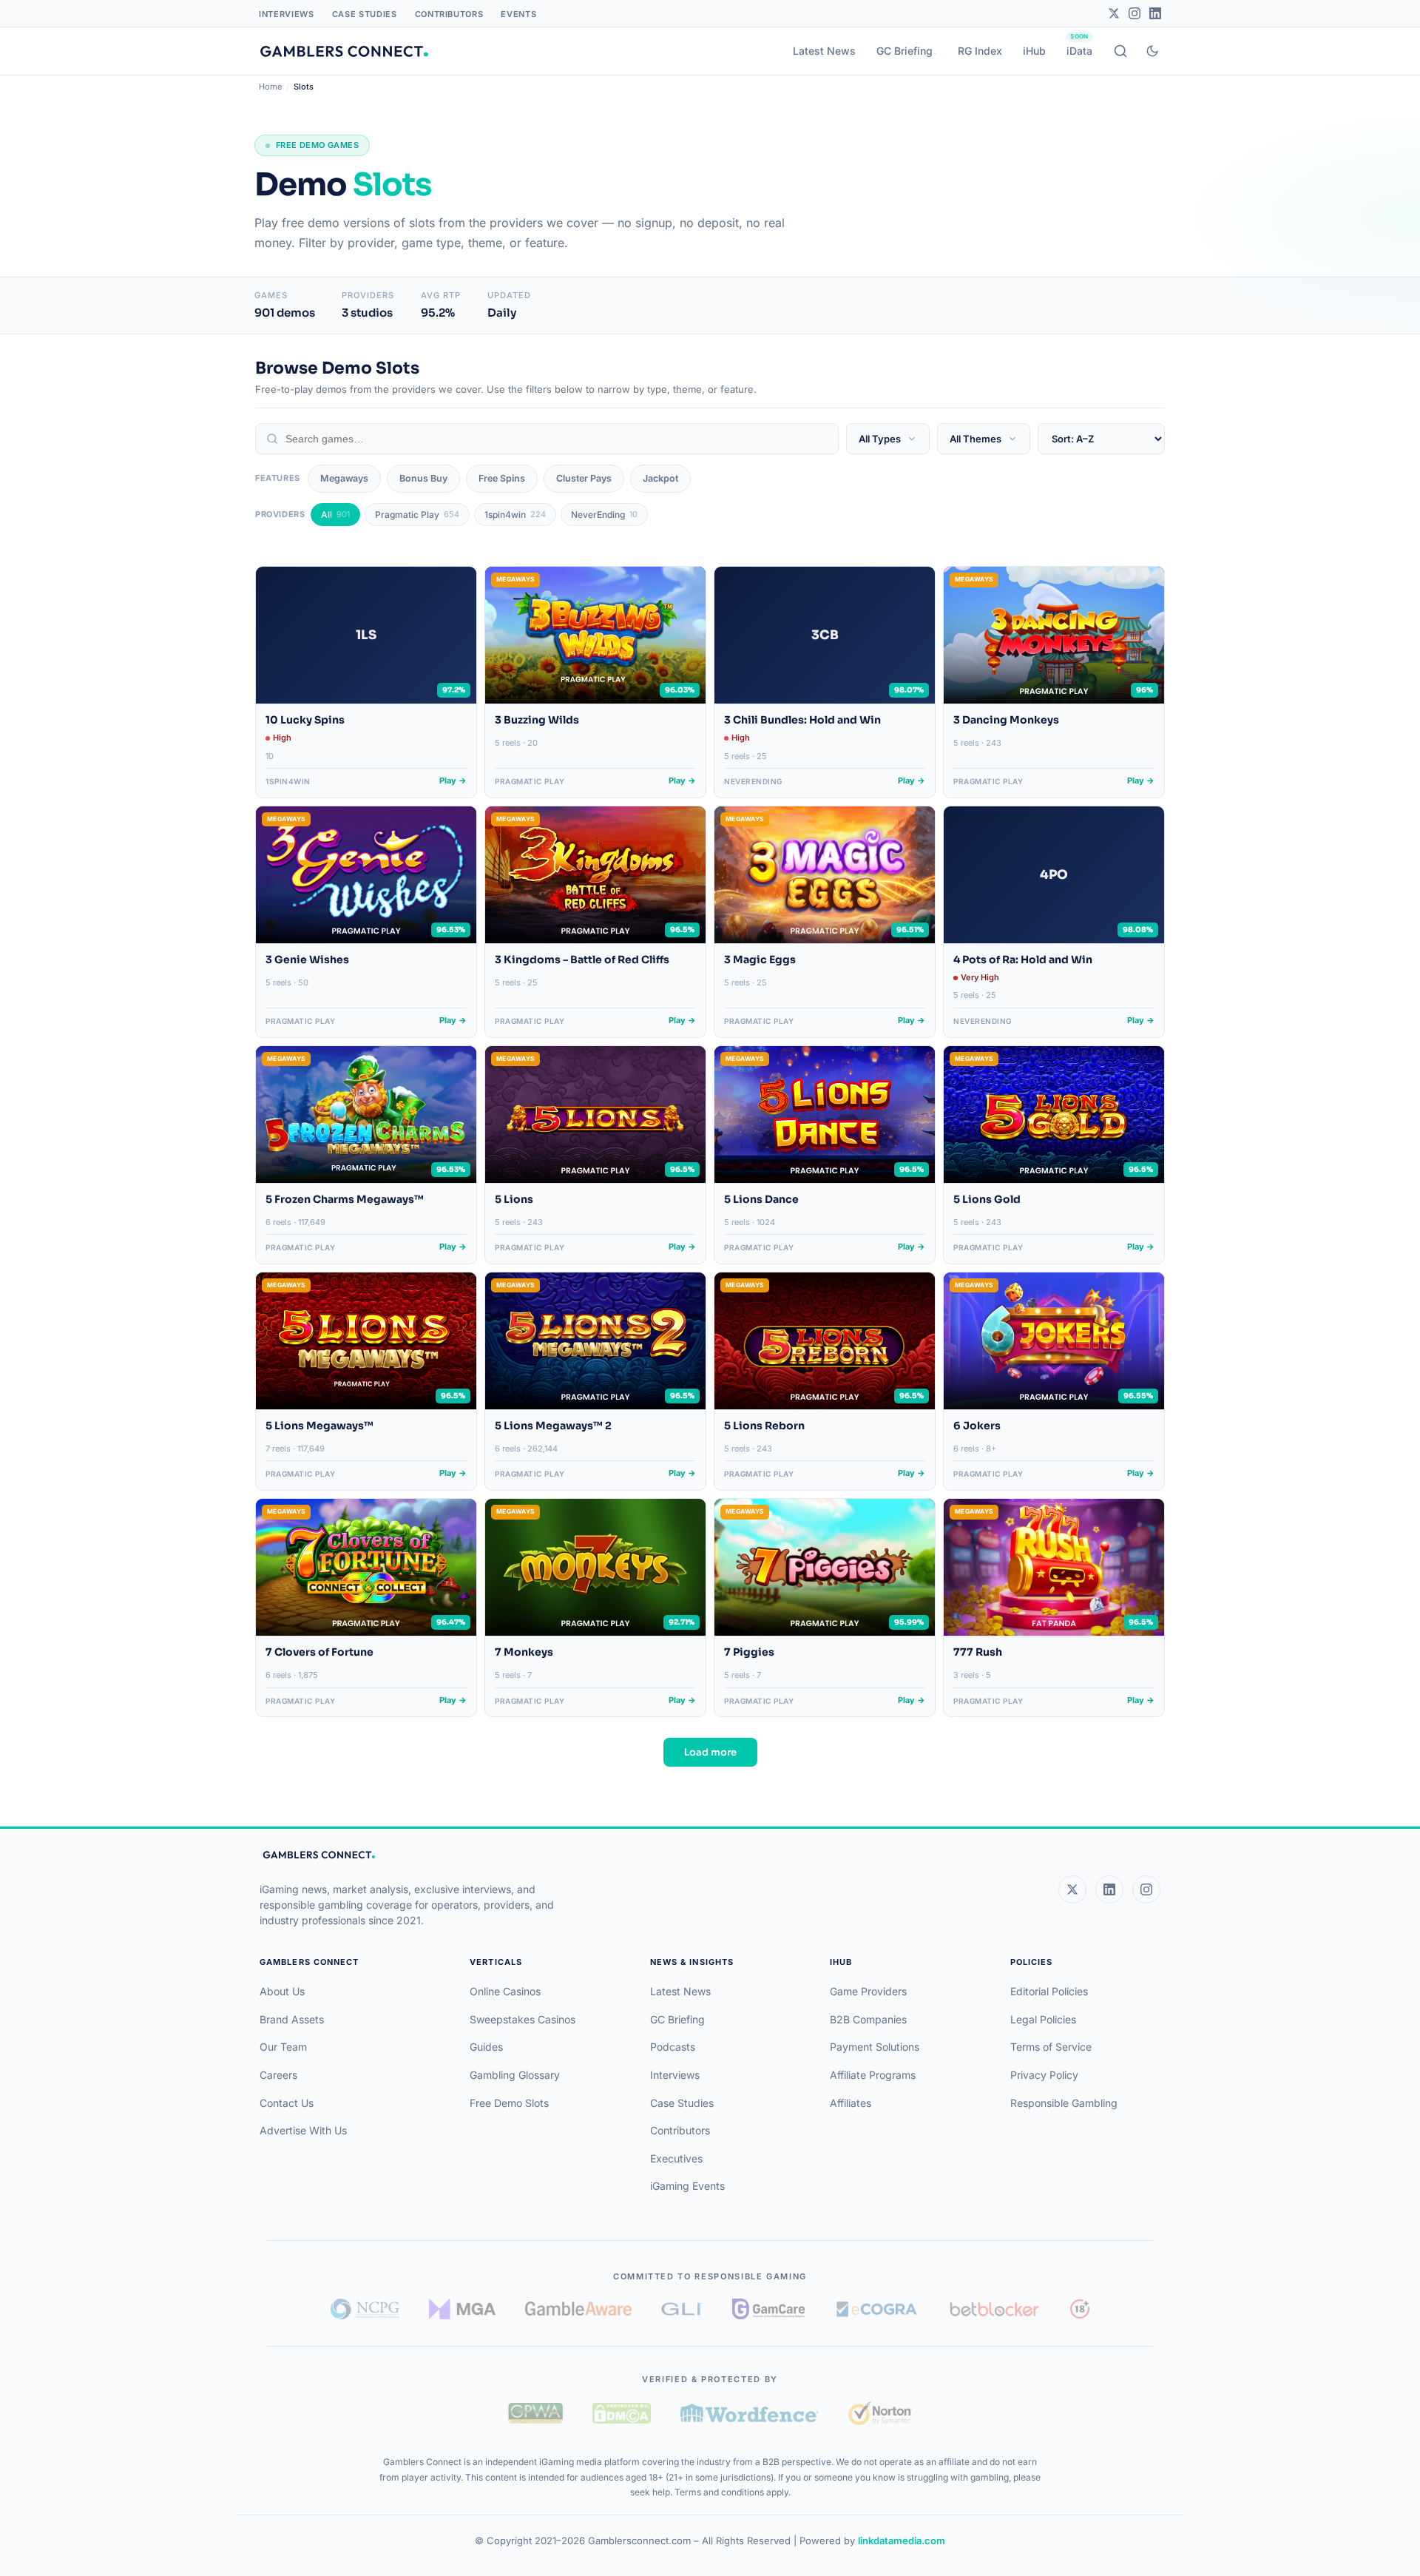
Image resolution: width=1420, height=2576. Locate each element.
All (335, 515)
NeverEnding (604, 515)
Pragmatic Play (417, 515)
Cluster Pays (584, 478)
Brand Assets (292, 2019)
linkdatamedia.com (902, 2540)
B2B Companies (868, 2019)
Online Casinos (505, 1991)
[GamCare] (768, 2309)
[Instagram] (1135, 13)
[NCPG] (365, 2309)
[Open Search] (1120, 51)
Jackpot (660, 478)
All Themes (976, 439)
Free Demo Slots (509, 2103)
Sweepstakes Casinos (523, 2019)
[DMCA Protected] (621, 2413)
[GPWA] (535, 2413)
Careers (278, 2075)
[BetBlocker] (994, 2309)
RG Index (980, 51)
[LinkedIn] (1155, 13)
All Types (880, 439)
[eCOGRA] (876, 2309)
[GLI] (682, 2309)
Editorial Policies (1049, 1991)
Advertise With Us (303, 2130)
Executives (676, 2158)
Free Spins (502, 478)
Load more (710, 1752)
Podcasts (673, 2047)
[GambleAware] (578, 2309)
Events (518, 14)
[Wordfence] (750, 2413)
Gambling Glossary (515, 2075)
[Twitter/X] (1114, 13)
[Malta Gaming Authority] (462, 2309)
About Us (282, 1991)
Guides (486, 2047)
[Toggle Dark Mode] (1152, 51)
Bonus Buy (423, 478)
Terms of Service (1051, 2047)
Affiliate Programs (873, 2075)
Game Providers (868, 1991)
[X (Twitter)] (1072, 1889)
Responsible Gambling (1064, 2103)
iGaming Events (687, 2186)
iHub (1034, 51)
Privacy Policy (1044, 2075)
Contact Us (287, 2103)
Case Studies (365, 14)
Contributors (449, 14)
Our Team (283, 2047)
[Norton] (880, 2413)
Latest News (824, 51)
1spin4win (515, 515)
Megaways (344, 478)
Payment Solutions (875, 2047)
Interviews (287, 14)
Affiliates (851, 2103)
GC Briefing (905, 51)
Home (270, 87)
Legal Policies (1043, 2019)
